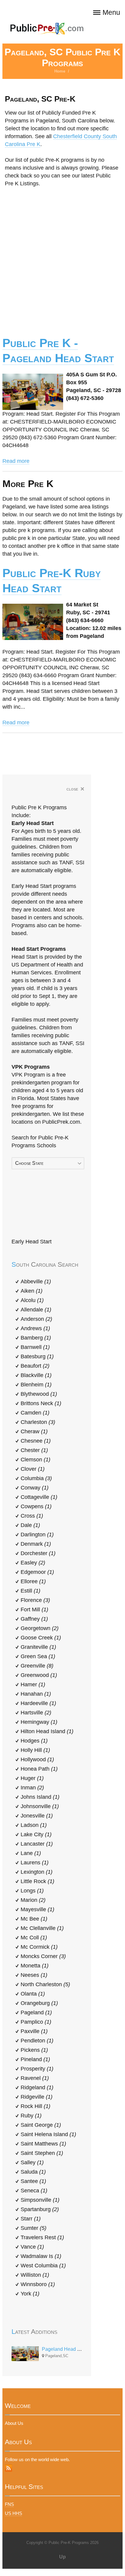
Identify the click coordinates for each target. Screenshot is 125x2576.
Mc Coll (34, 1938)
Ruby (31, 2116)
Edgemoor (37, 1572)
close (75, 789)
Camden (35, 1413)
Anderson (36, 1319)
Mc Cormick (39, 1947)
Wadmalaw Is (41, 2256)
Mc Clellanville (42, 1928)
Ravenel (35, 2078)
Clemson (35, 1460)
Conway (35, 1488)
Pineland (35, 2059)
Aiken (32, 1291)
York (30, 2294)
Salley (32, 2162)
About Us (14, 2423)
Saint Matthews (43, 2144)
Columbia (36, 1478)
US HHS (14, 2513)
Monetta (35, 1966)
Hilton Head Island (47, 1731)
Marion (33, 1900)
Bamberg (36, 1338)
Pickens (34, 2050)
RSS (8, 2468)
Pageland (36, 2012)
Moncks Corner (43, 1956)
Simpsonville (40, 2200)
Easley (33, 1563)
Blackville (36, 1375)
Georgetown (40, 1628)
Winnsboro (38, 2284)
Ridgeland (37, 2087)
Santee (33, 2181)
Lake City (36, 1834)
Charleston (38, 1422)
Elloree (33, 1581)
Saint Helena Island (48, 2134)
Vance (32, 2247)
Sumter (34, 2228)
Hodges (34, 1741)
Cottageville (39, 1497)
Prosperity (37, 2069)
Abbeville (36, 1282)
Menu (111, 13)
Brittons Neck (41, 1403)
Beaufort (35, 1366)
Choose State (29, 1163)
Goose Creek (41, 1638)
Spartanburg (40, 2209)
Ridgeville (37, 2097)
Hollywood (37, 1759)
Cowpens (36, 1506)
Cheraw (34, 1431)
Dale (30, 1525)
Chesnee (36, 1441)
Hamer (33, 1684)
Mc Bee (34, 1919)
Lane (31, 1853)
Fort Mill (34, 1610)
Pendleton (37, 2041)
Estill (30, 1591)
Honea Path (39, 1769)
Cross (32, 1516)
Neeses (34, 1975)
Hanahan (36, 1694)
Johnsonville (40, 1806)
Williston (35, 2275)
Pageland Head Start (64, 2349)
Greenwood (39, 1675)
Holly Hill (35, 1750)
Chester (34, 1450)
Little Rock (37, 1881)
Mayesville (37, 1909)
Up (62, 2557)
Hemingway (39, 1722)
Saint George (41, 2125)
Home (60, 71)
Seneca (34, 2191)
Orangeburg (39, 2003)
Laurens (35, 1863)
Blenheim (36, 1385)
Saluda (33, 2172)
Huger (32, 1778)
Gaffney (34, 1619)
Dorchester (38, 1553)
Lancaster (37, 1844)
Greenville (37, 1666)
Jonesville (37, 1816)
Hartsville (36, 1713)
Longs (32, 1891)
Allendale (36, 1310)
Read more (16, 461)
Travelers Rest (42, 2237)
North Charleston (45, 1984)
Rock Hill (35, 2106)
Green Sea (38, 1656)
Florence (35, 1600)
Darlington (37, 1535)
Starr (31, 2219)
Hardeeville (38, 1703)
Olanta (33, 1994)
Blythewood (39, 1394)
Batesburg (37, 1356)
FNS (9, 2504)
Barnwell (35, 1347)
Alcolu (32, 1300)
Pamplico (36, 2022)
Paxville (34, 2031)
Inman (32, 1788)
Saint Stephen (42, 2153)
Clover (33, 1469)
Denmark (36, 1544)
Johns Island (40, 1797)
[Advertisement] (62, 258)
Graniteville (38, 1647)
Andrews (35, 1328)
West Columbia (43, 2266)
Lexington (37, 1872)
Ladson (34, 1825)
